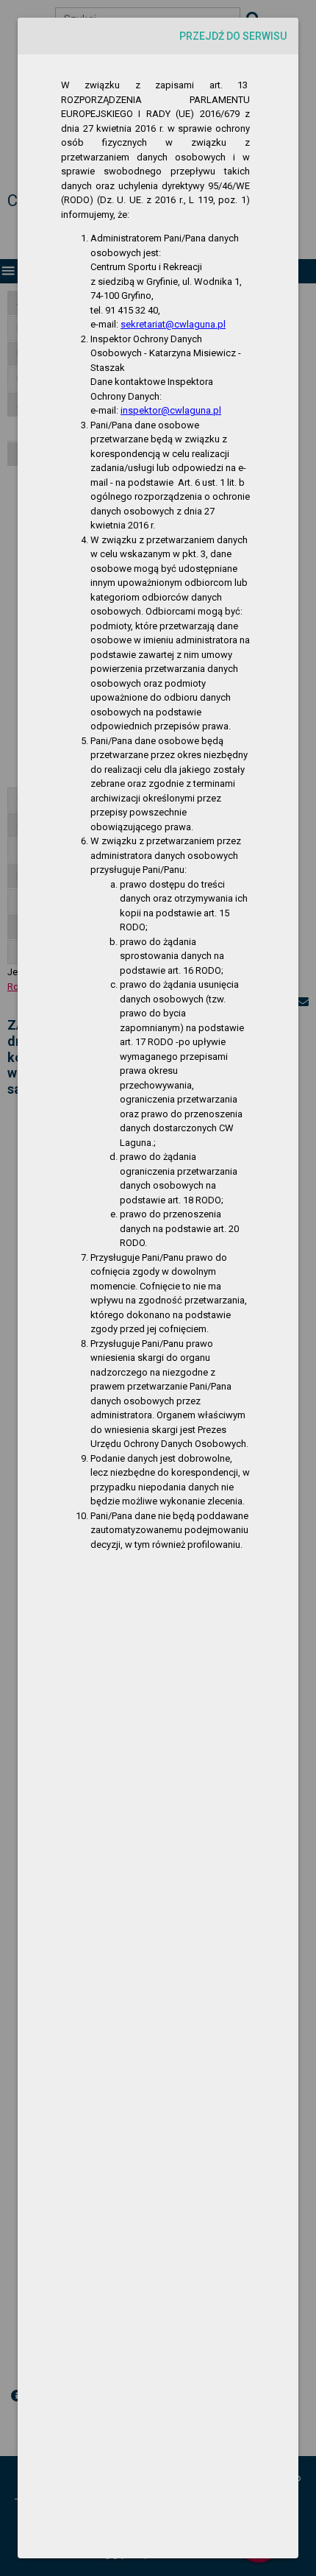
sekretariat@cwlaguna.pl (173, 324)
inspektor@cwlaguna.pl (171, 410)
